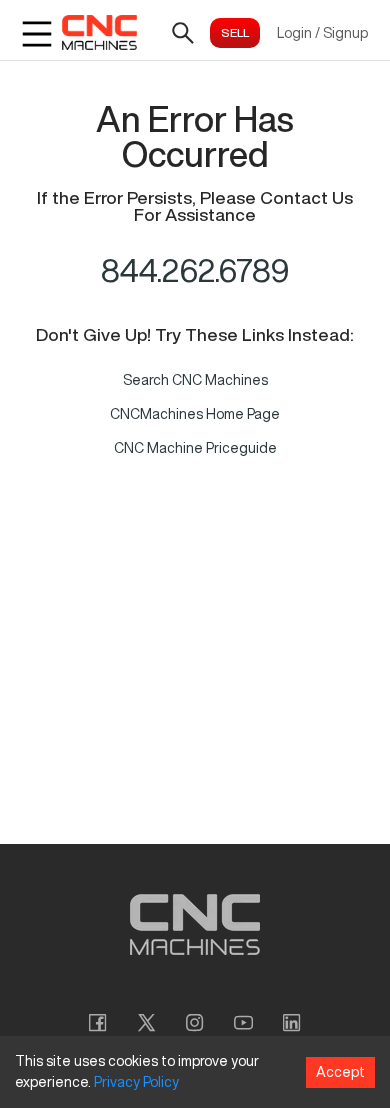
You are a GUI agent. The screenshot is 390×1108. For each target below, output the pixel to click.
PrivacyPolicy (136, 1082)
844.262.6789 (195, 270)
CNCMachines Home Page (195, 414)
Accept (340, 1072)
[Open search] (183, 33)
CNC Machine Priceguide (195, 448)
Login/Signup (322, 33)
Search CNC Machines (195, 380)
